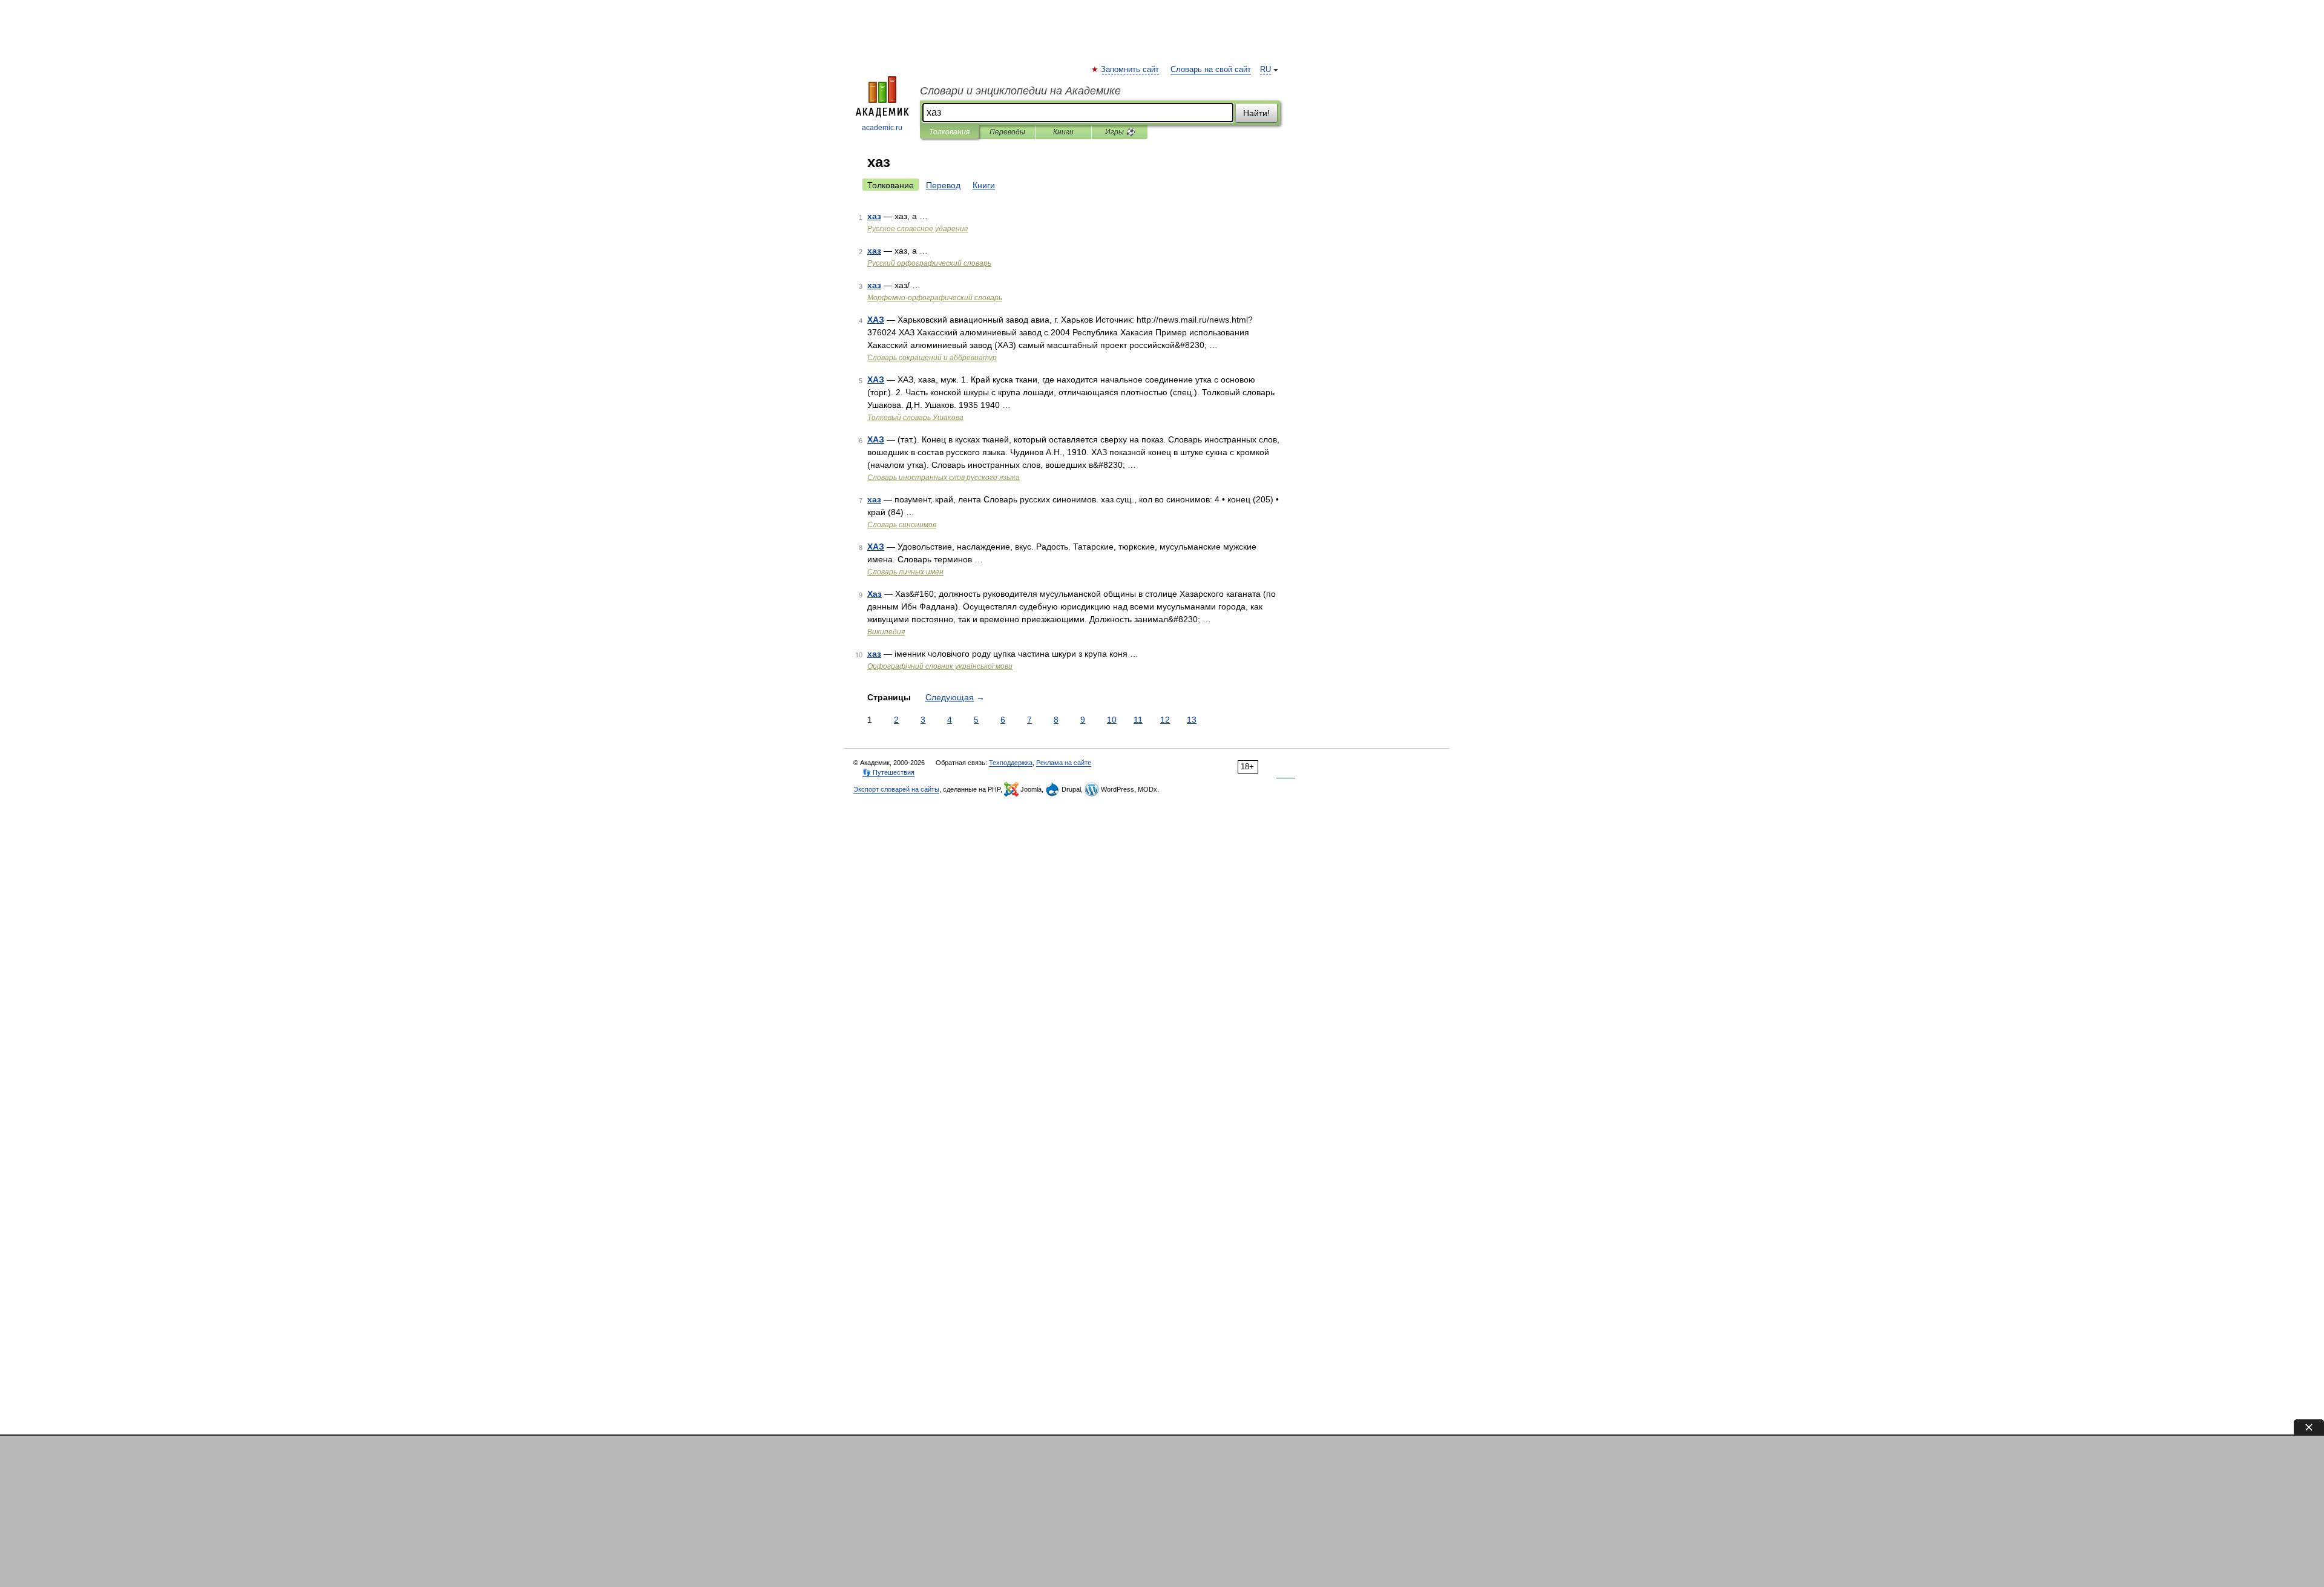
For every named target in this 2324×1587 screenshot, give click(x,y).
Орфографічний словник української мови (940, 666)
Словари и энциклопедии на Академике (1020, 91)
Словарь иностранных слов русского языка (944, 478)
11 (1138, 720)
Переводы (1007, 132)
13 (1192, 720)
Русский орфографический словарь (929, 263)
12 (1165, 720)
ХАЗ (876, 320)
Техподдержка (1011, 763)
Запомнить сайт (1131, 70)
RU (1265, 70)
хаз (874, 216)
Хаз (875, 594)
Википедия (886, 632)
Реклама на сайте (1064, 763)
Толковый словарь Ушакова (915, 418)
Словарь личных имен (905, 572)
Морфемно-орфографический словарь (935, 298)
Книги (1063, 132)
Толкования (949, 132)
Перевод (943, 185)
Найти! (1256, 113)
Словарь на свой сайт (1211, 70)
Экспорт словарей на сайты (896, 789)
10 (1112, 720)
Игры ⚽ (1120, 132)
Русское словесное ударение (918, 229)
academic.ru (882, 128)
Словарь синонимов (902, 525)
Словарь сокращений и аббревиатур (932, 358)
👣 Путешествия (888, 772)
